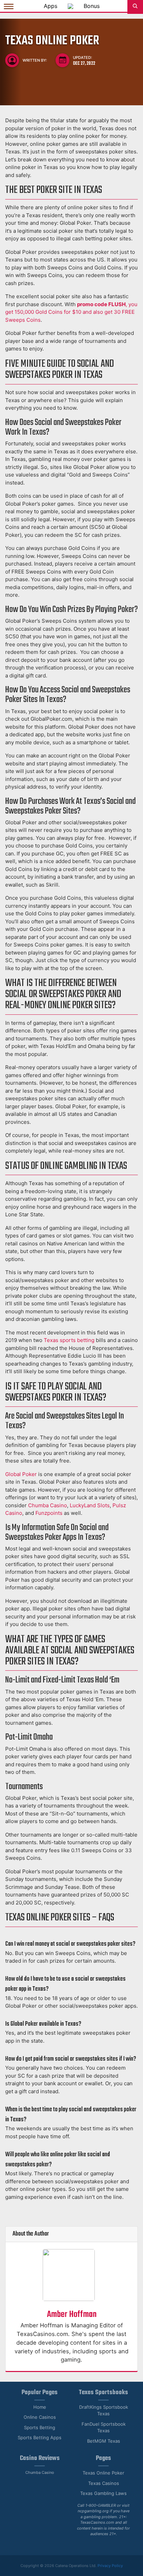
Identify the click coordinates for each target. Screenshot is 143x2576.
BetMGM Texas (104, 2441)
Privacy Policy (110, 2566)
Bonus (92, 6)
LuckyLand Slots (90, 1505)
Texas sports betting (69, 1340)
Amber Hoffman (72, 2315)
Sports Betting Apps (40, 2437)
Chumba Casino (48, 1505)
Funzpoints (49, 1513)
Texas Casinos (104, 2483)
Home (40, 2407)
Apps (51, 6)
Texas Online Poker (103, 2473)
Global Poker (21, 1474)
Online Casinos (40, 2417)
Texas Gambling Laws (103, 2493)
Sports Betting (40, 2427)
